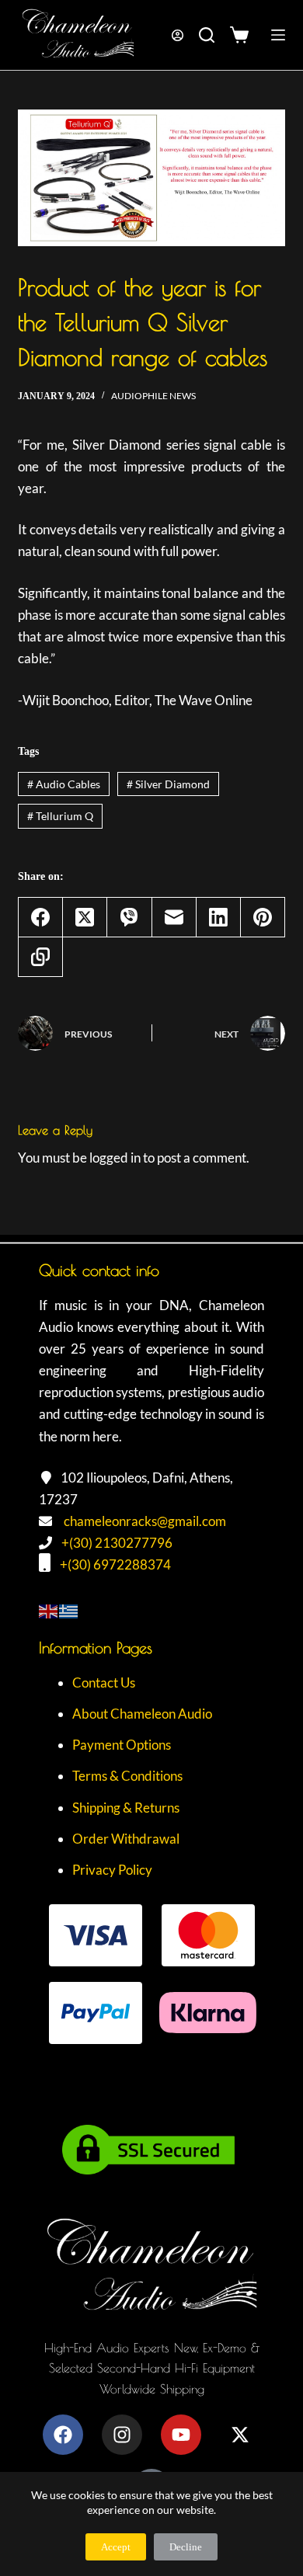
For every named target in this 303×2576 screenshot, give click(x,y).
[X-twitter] (240, 2435)
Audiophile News (153, 396)
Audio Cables (64, 784)
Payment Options (122, 1745)
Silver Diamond (168, 784)
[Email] (174, 918)
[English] (49, 1610)
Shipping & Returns (126, 1808)
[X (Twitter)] (85, 918)
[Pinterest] (263, 918)
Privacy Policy (112, 1870)
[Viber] (129, 918)
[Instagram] (122, 2435)
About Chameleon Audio (142, 1714)
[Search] (207, 35)
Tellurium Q (60, 816)
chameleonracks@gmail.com (145, 1521)
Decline (186, 2547)
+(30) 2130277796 (117, 1543)
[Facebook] (41, 918)
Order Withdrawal (126, 1839)
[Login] (178, 35)
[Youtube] (181, 2435)
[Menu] (278, 35)
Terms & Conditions (127, 1776)
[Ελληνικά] (69, 1610)
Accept (116, 2547)
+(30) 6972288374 (115, 1564)
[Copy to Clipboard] (41, 957)
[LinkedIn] (219, 918)
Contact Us (104, 1683)
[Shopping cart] (243, 35)
